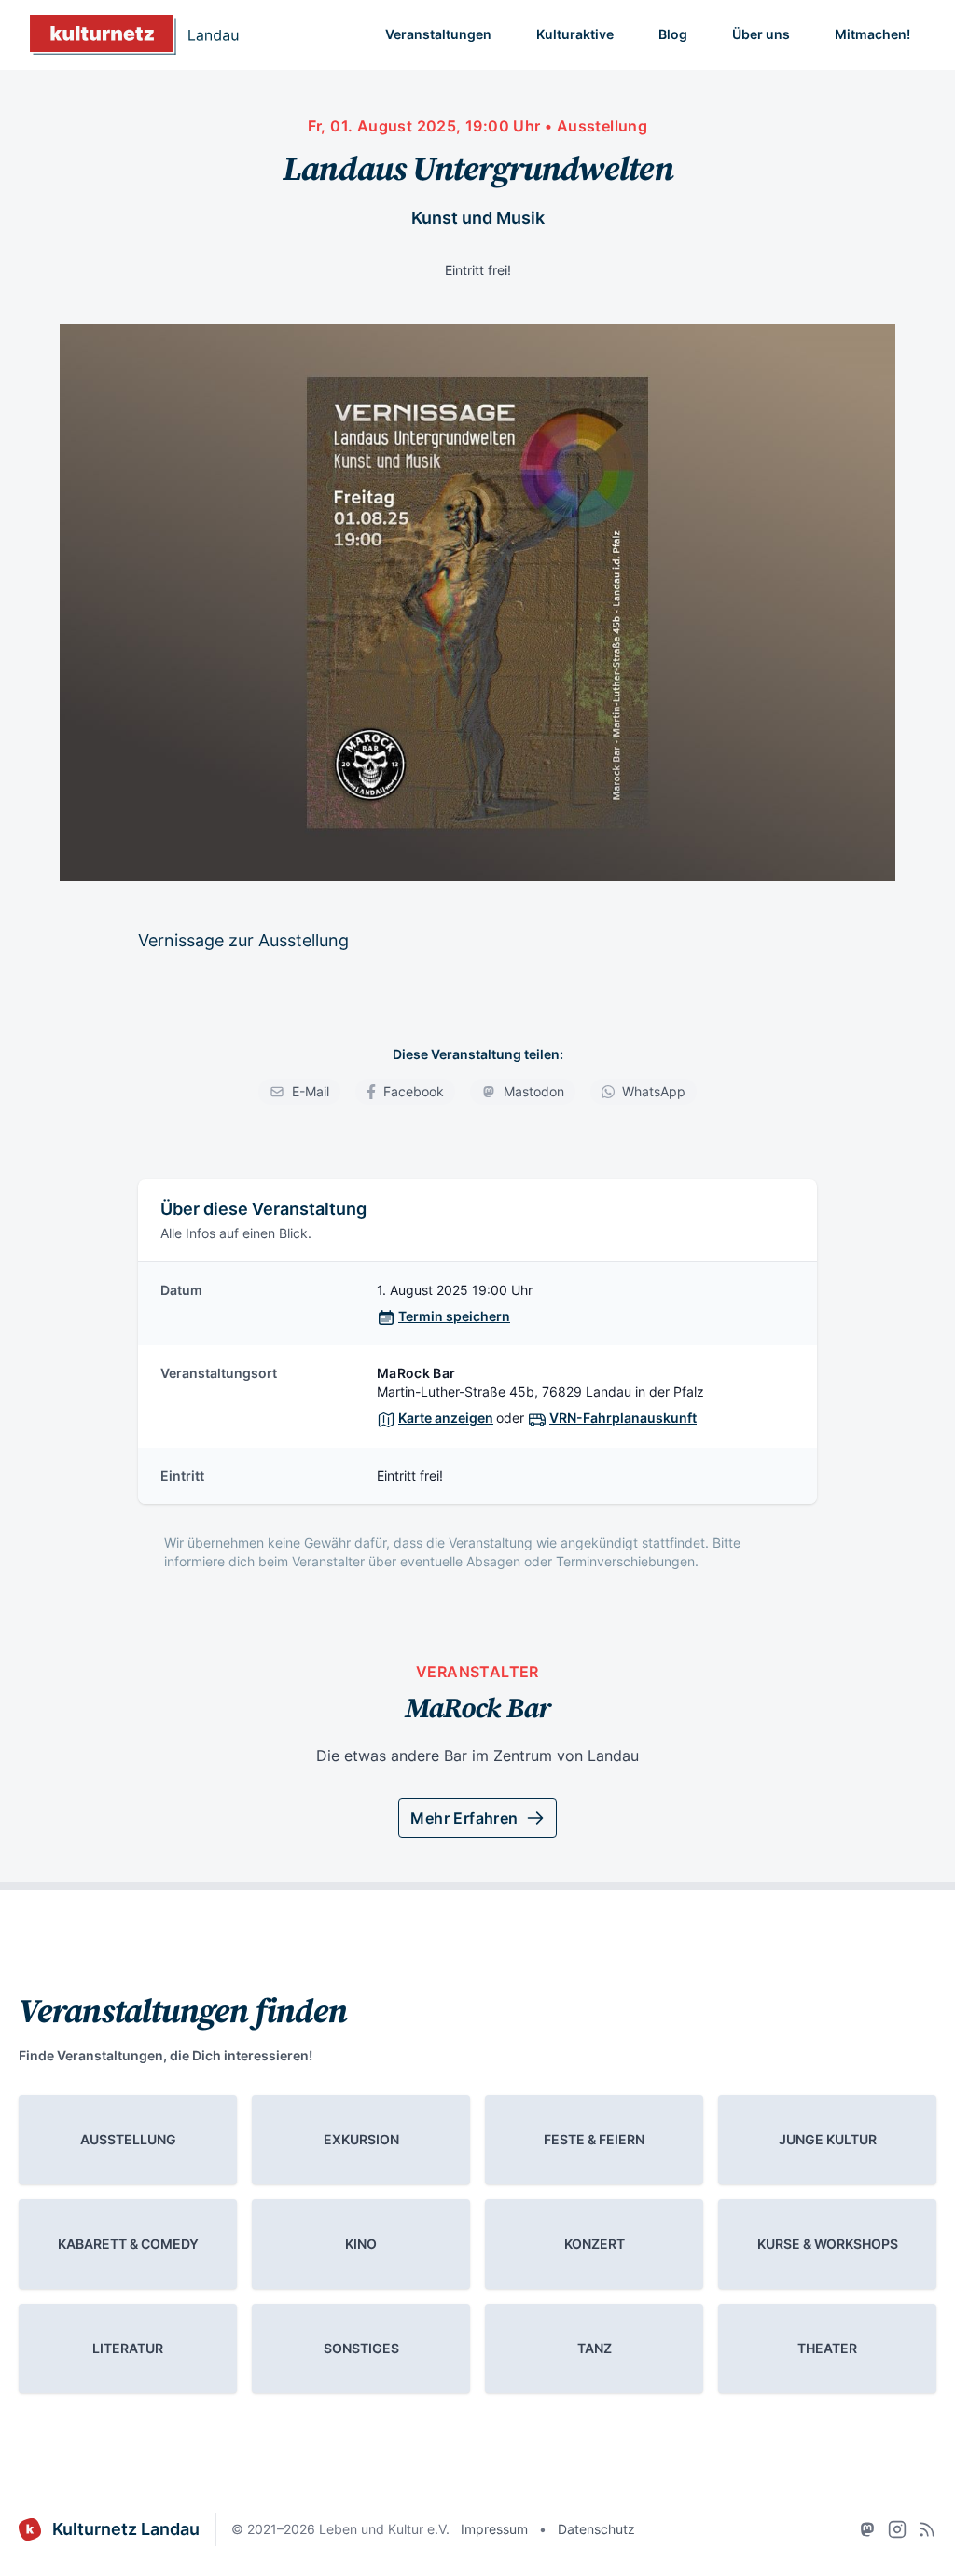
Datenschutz (596, 2529)
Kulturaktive (575, 34)
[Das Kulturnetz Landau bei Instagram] (897, 2529)
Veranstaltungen (438, 34)
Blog (673, 34)
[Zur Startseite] (134, 35)
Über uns (761, 34)
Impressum (494, 2529)
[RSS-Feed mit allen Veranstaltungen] (927, 2529)
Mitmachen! (872, 34)
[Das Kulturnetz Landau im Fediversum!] (867, 2529)
